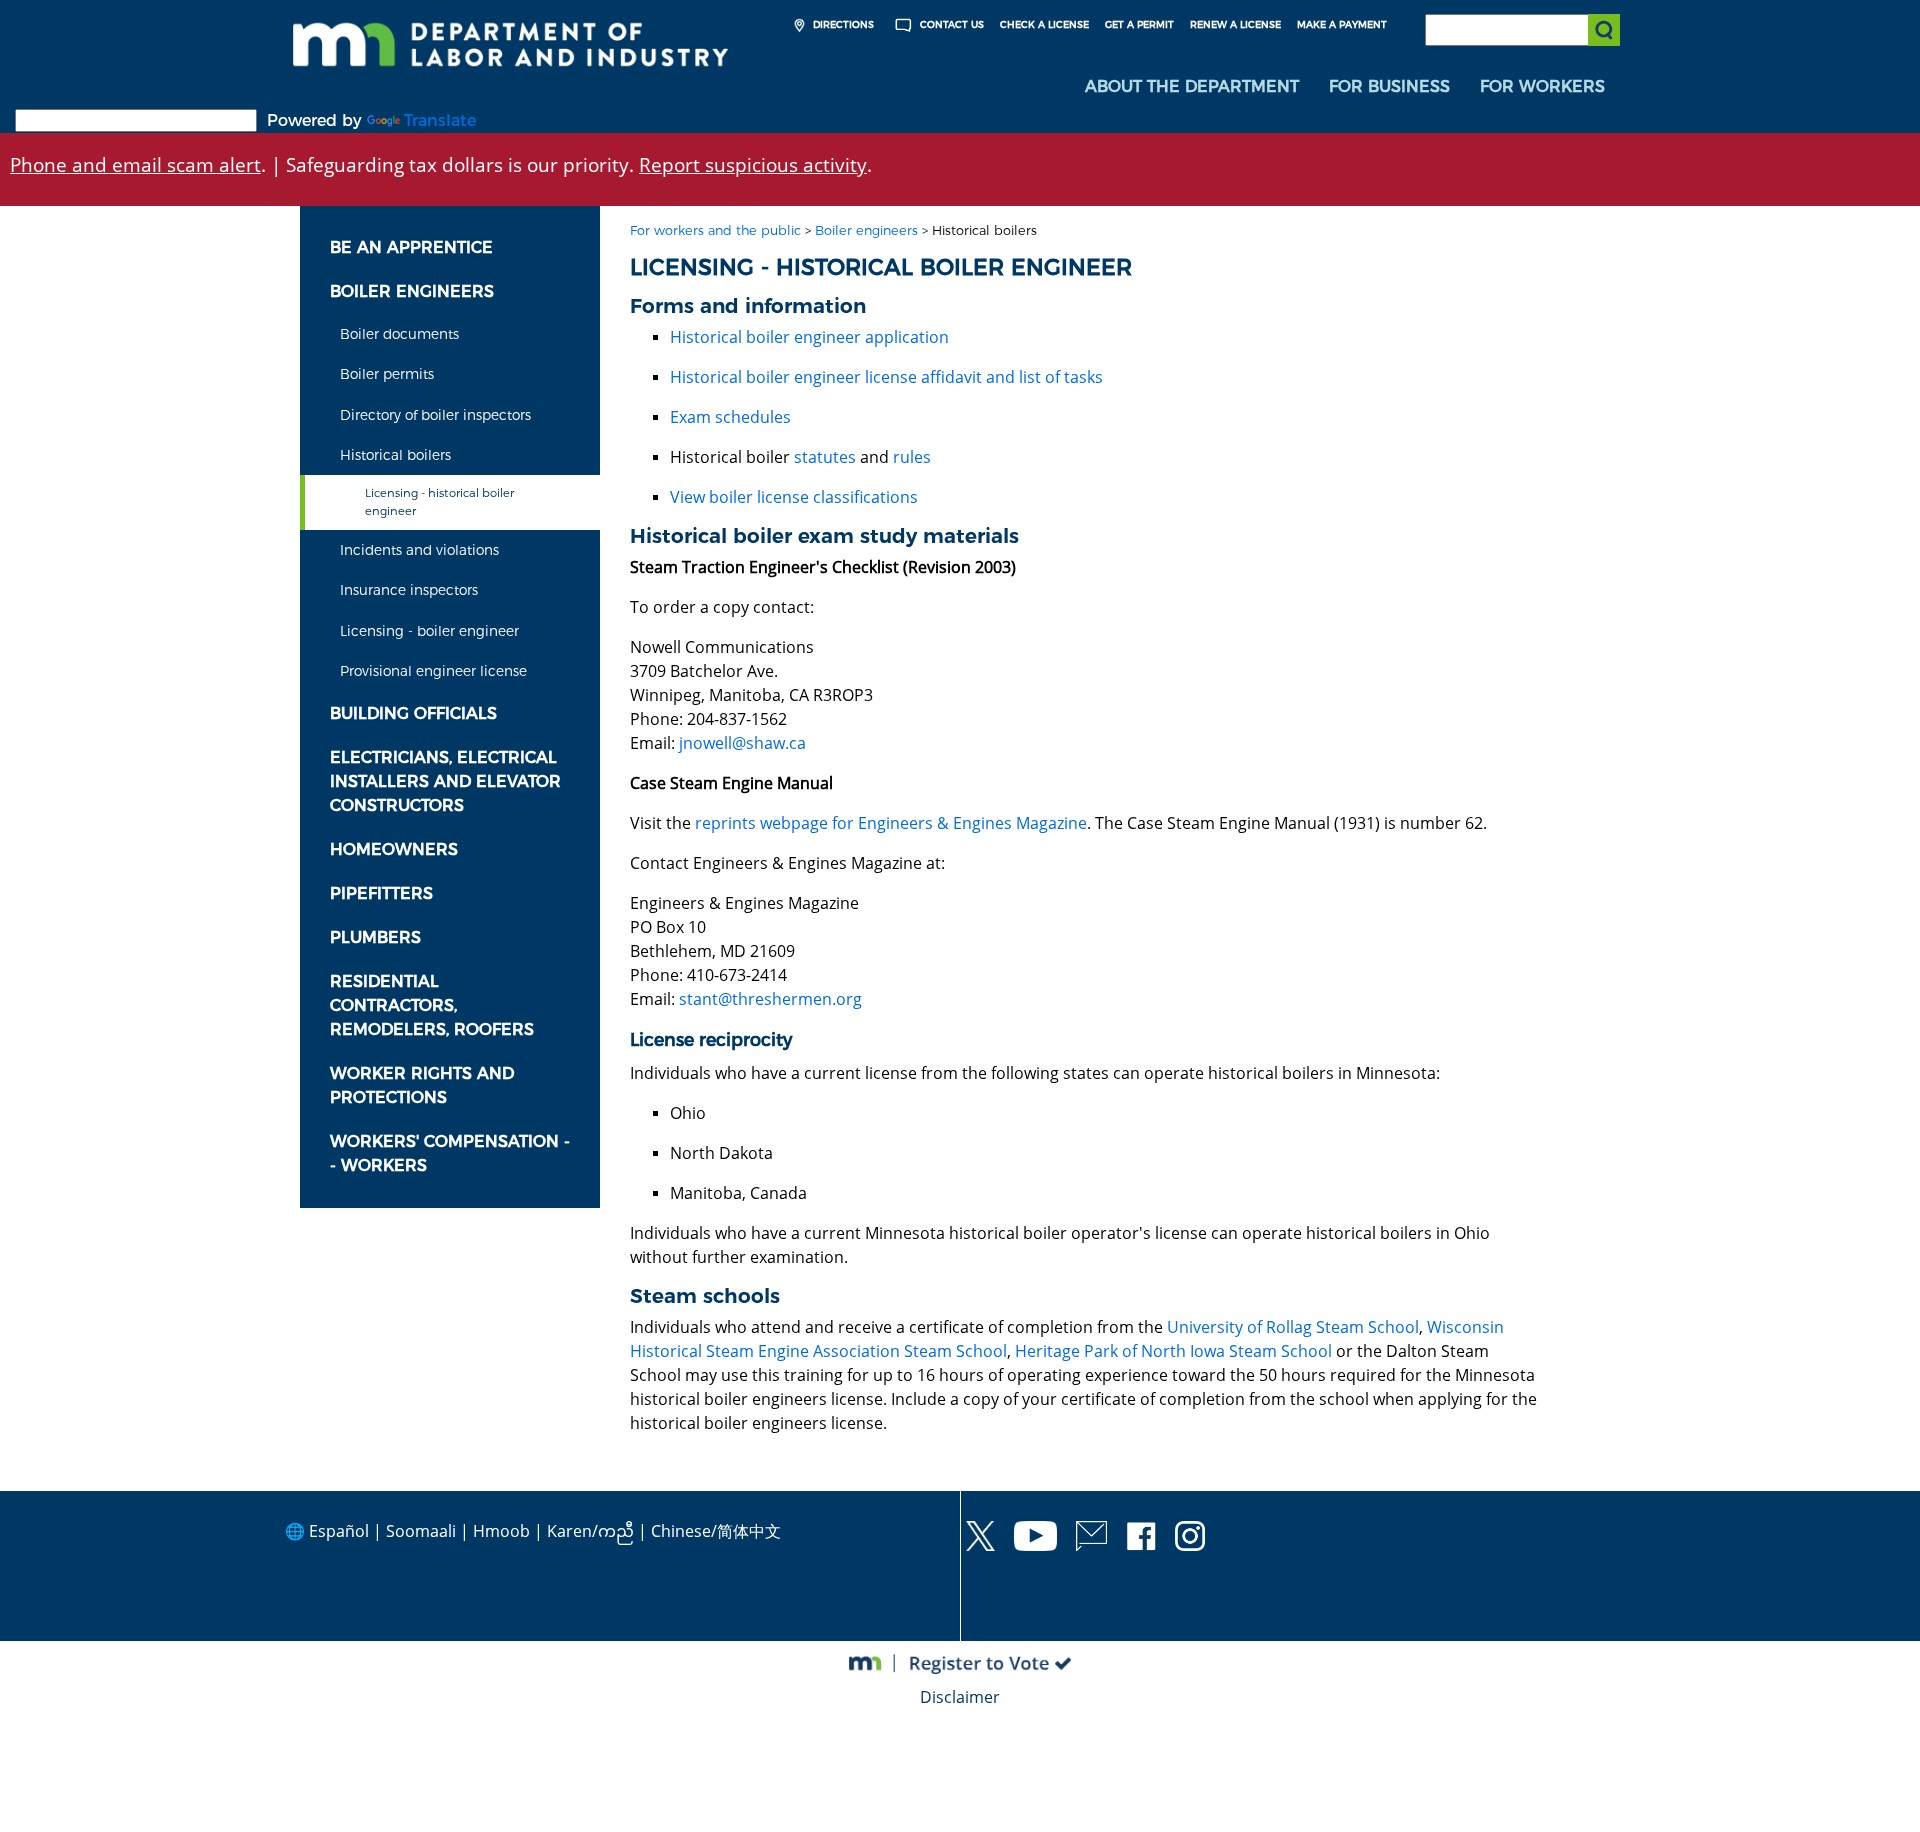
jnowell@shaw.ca (742, 743)
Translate (440, 120)
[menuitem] (1192, 87)
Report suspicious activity (753, 164)
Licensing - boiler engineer (429, 631)
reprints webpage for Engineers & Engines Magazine (891, 823)
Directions (842, 24)
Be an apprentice (411, 247)
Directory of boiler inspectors (435, 415)
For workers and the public (715, 230)
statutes (825, 457)
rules (912, 457)
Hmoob (501, 1531)
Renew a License (1235, 24)
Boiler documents (399, 334)
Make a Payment (1342, 24)
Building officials (413, 713)
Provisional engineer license (433, 671)
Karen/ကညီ (590, 1531)
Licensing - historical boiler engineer (439, 501)
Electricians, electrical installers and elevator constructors (445, 781)
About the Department (1192, 86)
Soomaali (421, 1531)
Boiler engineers (412, 291)
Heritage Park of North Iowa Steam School (1173, 1351)
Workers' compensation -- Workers (450, 1153)
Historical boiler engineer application (809, 337)
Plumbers (375, 937)
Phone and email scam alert (135, 164)
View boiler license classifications (794, 497)
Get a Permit (1139, 24)
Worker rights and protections (422, 1085)
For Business (1389, 86)
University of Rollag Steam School (1293, 1327)
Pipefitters (381, 893)
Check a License (1044, 24)
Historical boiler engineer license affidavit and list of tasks (886, 377)
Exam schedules (730, 417)
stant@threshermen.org (770, 999)
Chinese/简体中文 (716, 1531)
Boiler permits (387, 374)
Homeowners (394, 849)
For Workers (1542, 86)
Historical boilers (395, 455)
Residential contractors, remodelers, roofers (432, 1005)
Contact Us (950, 24)
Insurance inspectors (409, 590)
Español (339, 1531)
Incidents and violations (419, 550)
